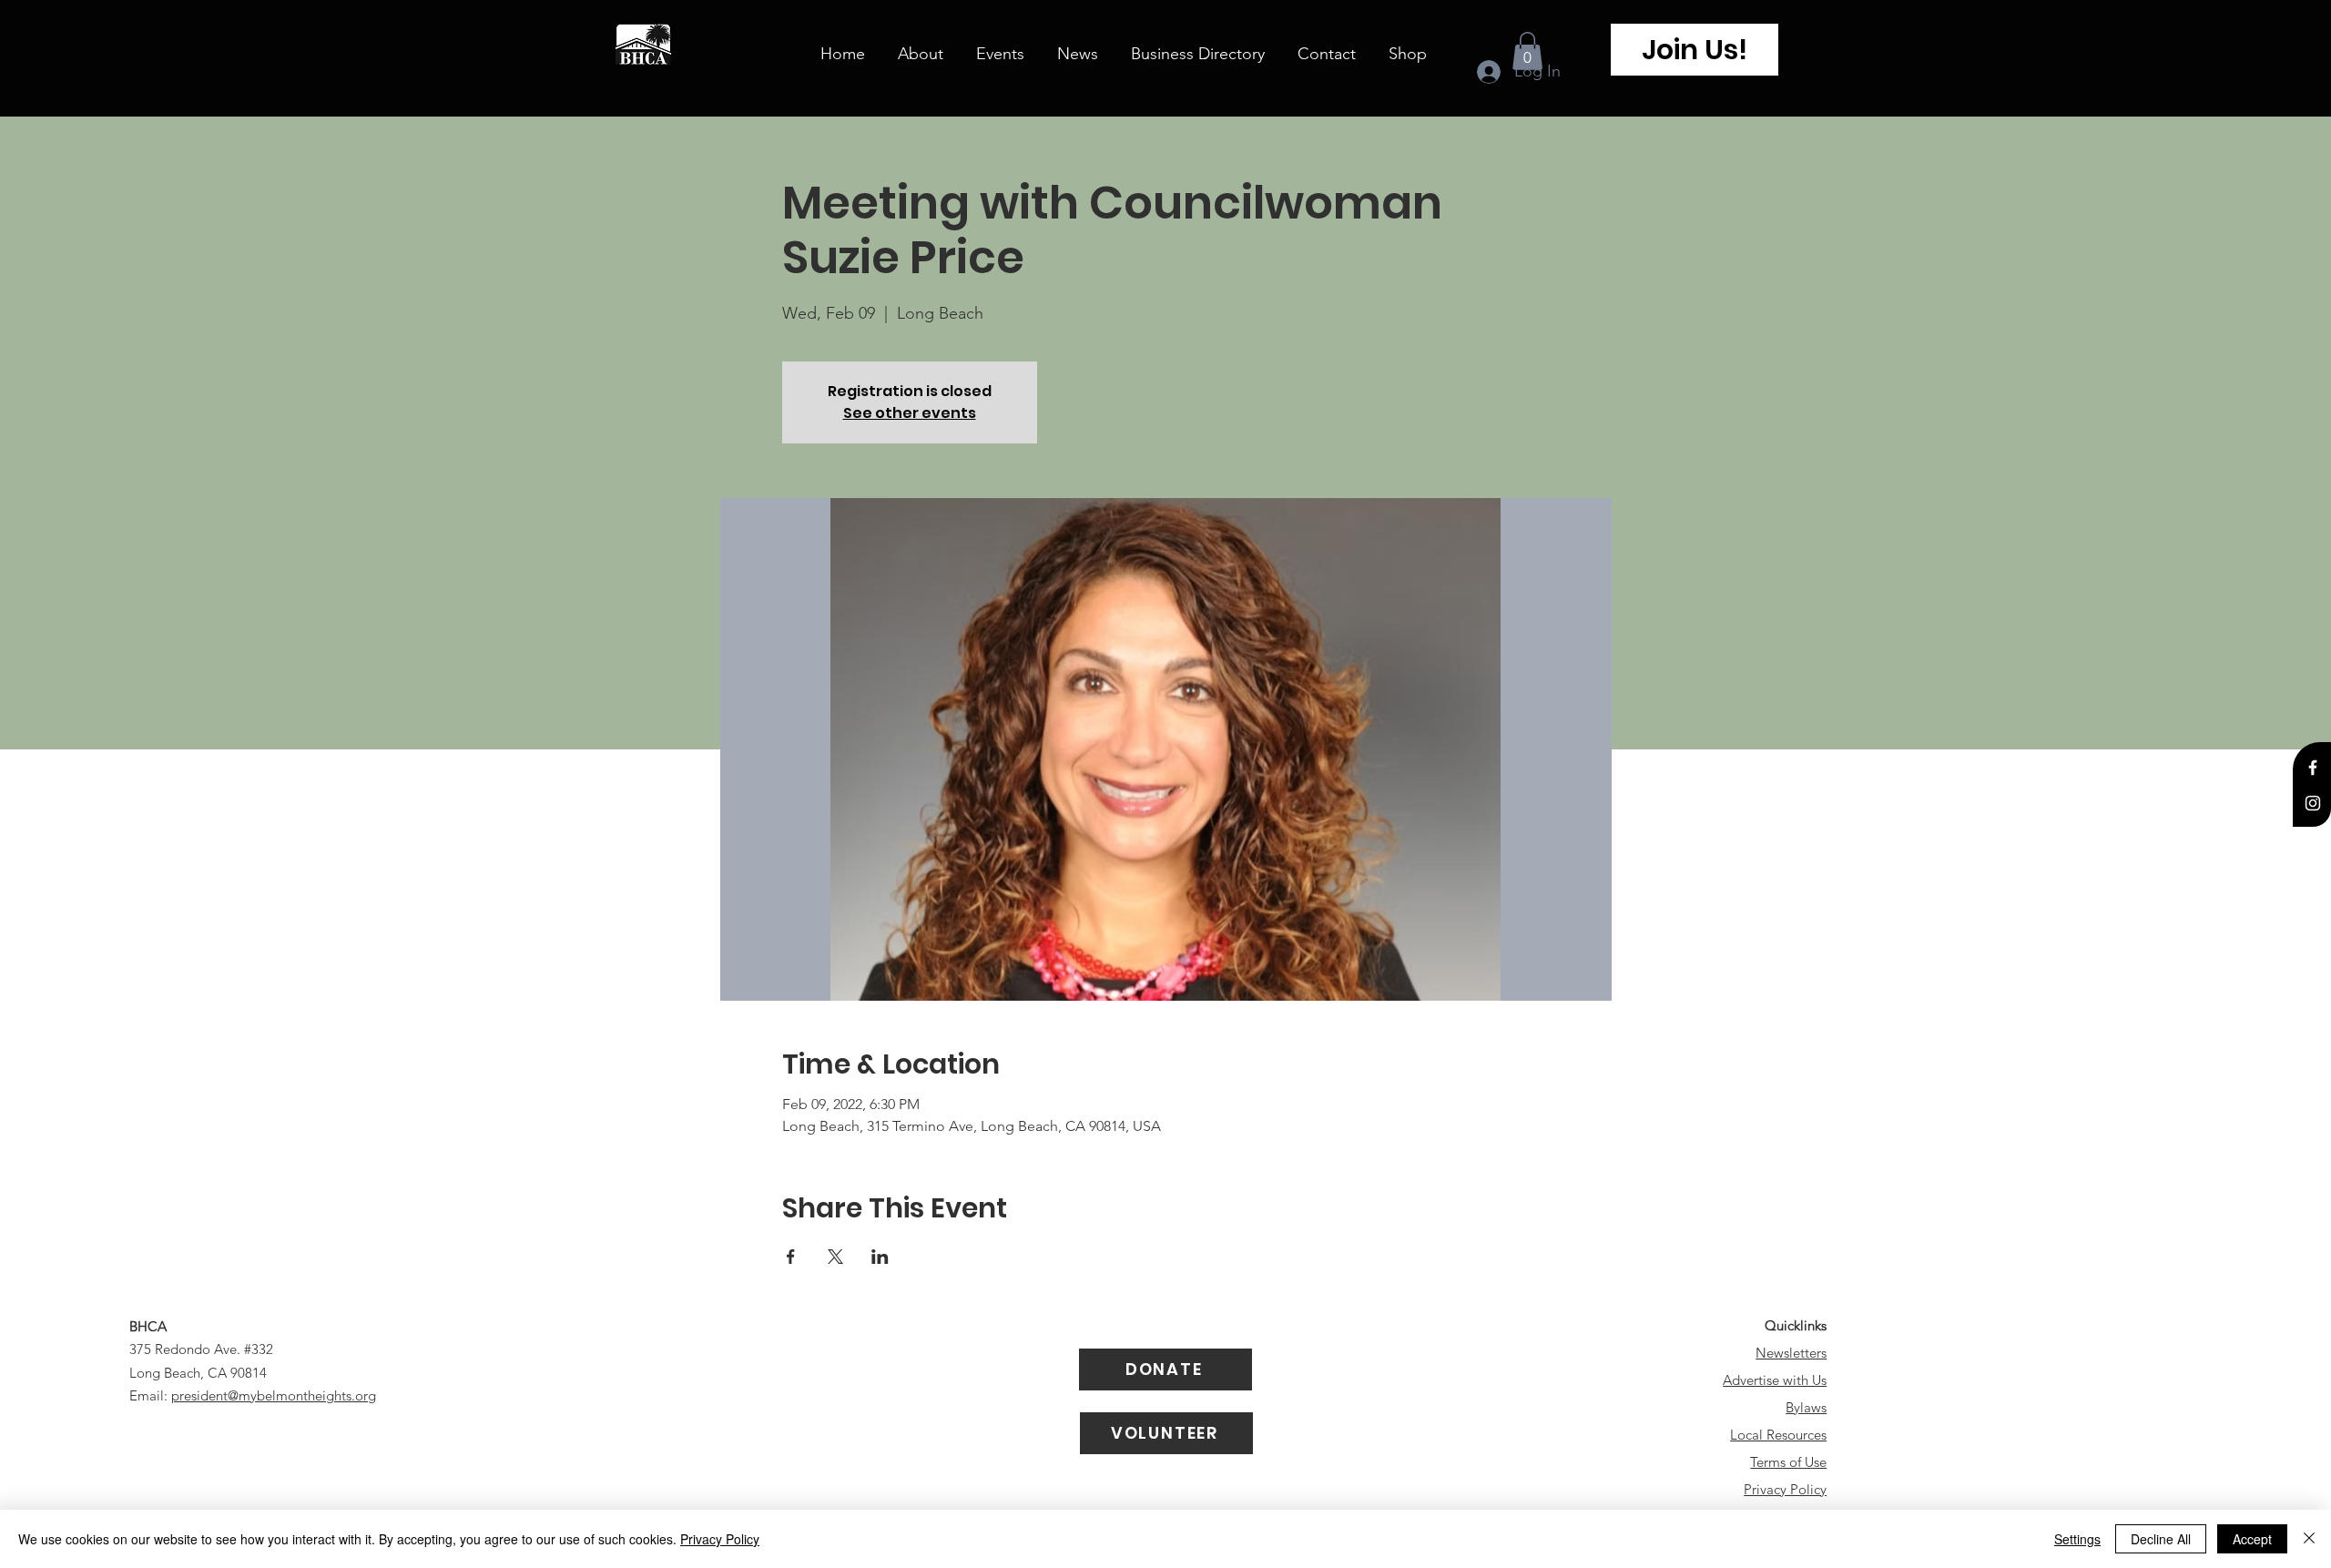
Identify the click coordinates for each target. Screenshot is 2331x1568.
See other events (910, 413)
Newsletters (1791, 1353)
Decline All (2161, 1539)
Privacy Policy (1785, 1489)
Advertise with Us (1775, 1380)
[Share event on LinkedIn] (880, 1257)
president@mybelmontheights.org (274, 1395)
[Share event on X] (835, 1257)
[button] (1527, 51)
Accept (2252, 1539)
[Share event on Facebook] (791, 1257)
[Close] (2309, 1539)
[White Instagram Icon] (2313, 803)
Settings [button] (2077, 1539)
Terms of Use (1788, 1462)
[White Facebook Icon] (2313, 768)
